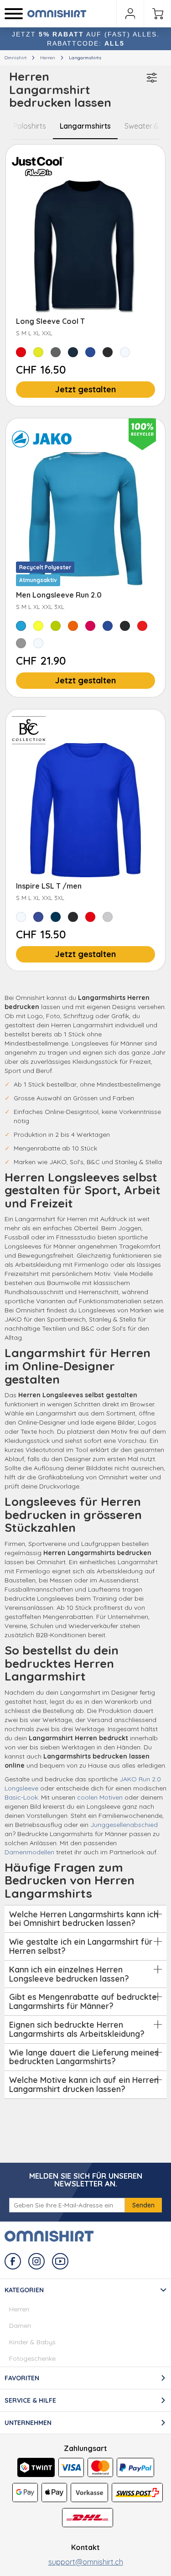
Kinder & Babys (32, 2342)
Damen (20, 2326)
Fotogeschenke (32, 2358)
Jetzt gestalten (85, 389)
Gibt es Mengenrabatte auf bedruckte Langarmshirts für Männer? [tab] (83, 2001)
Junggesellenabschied (124, 1825)
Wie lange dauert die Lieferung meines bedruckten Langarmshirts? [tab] (84, 2057)
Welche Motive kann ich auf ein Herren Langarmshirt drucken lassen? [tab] (84, 2084)
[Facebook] (13, 2261)
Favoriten (22, 2378)
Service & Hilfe (30, 2400)
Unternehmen (28, 2423)
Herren (48, 58)
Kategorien (24, 2290)
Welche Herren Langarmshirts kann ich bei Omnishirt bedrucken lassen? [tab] (84, 1919)
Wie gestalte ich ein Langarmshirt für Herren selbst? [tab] (81, 1946)
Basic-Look (21, 1797)
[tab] (85, 2323)
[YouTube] (60, 2261)
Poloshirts (30, 126)
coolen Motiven (100, 1797)
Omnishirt (16, 58)
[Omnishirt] (59, 14)
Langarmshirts (85, 126)
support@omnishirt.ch (86, 2562)
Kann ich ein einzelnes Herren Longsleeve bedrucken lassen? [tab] (69, 1974)
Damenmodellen (29, 1852)
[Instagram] (36, 2261)
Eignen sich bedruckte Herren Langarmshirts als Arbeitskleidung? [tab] (77, 2029)
